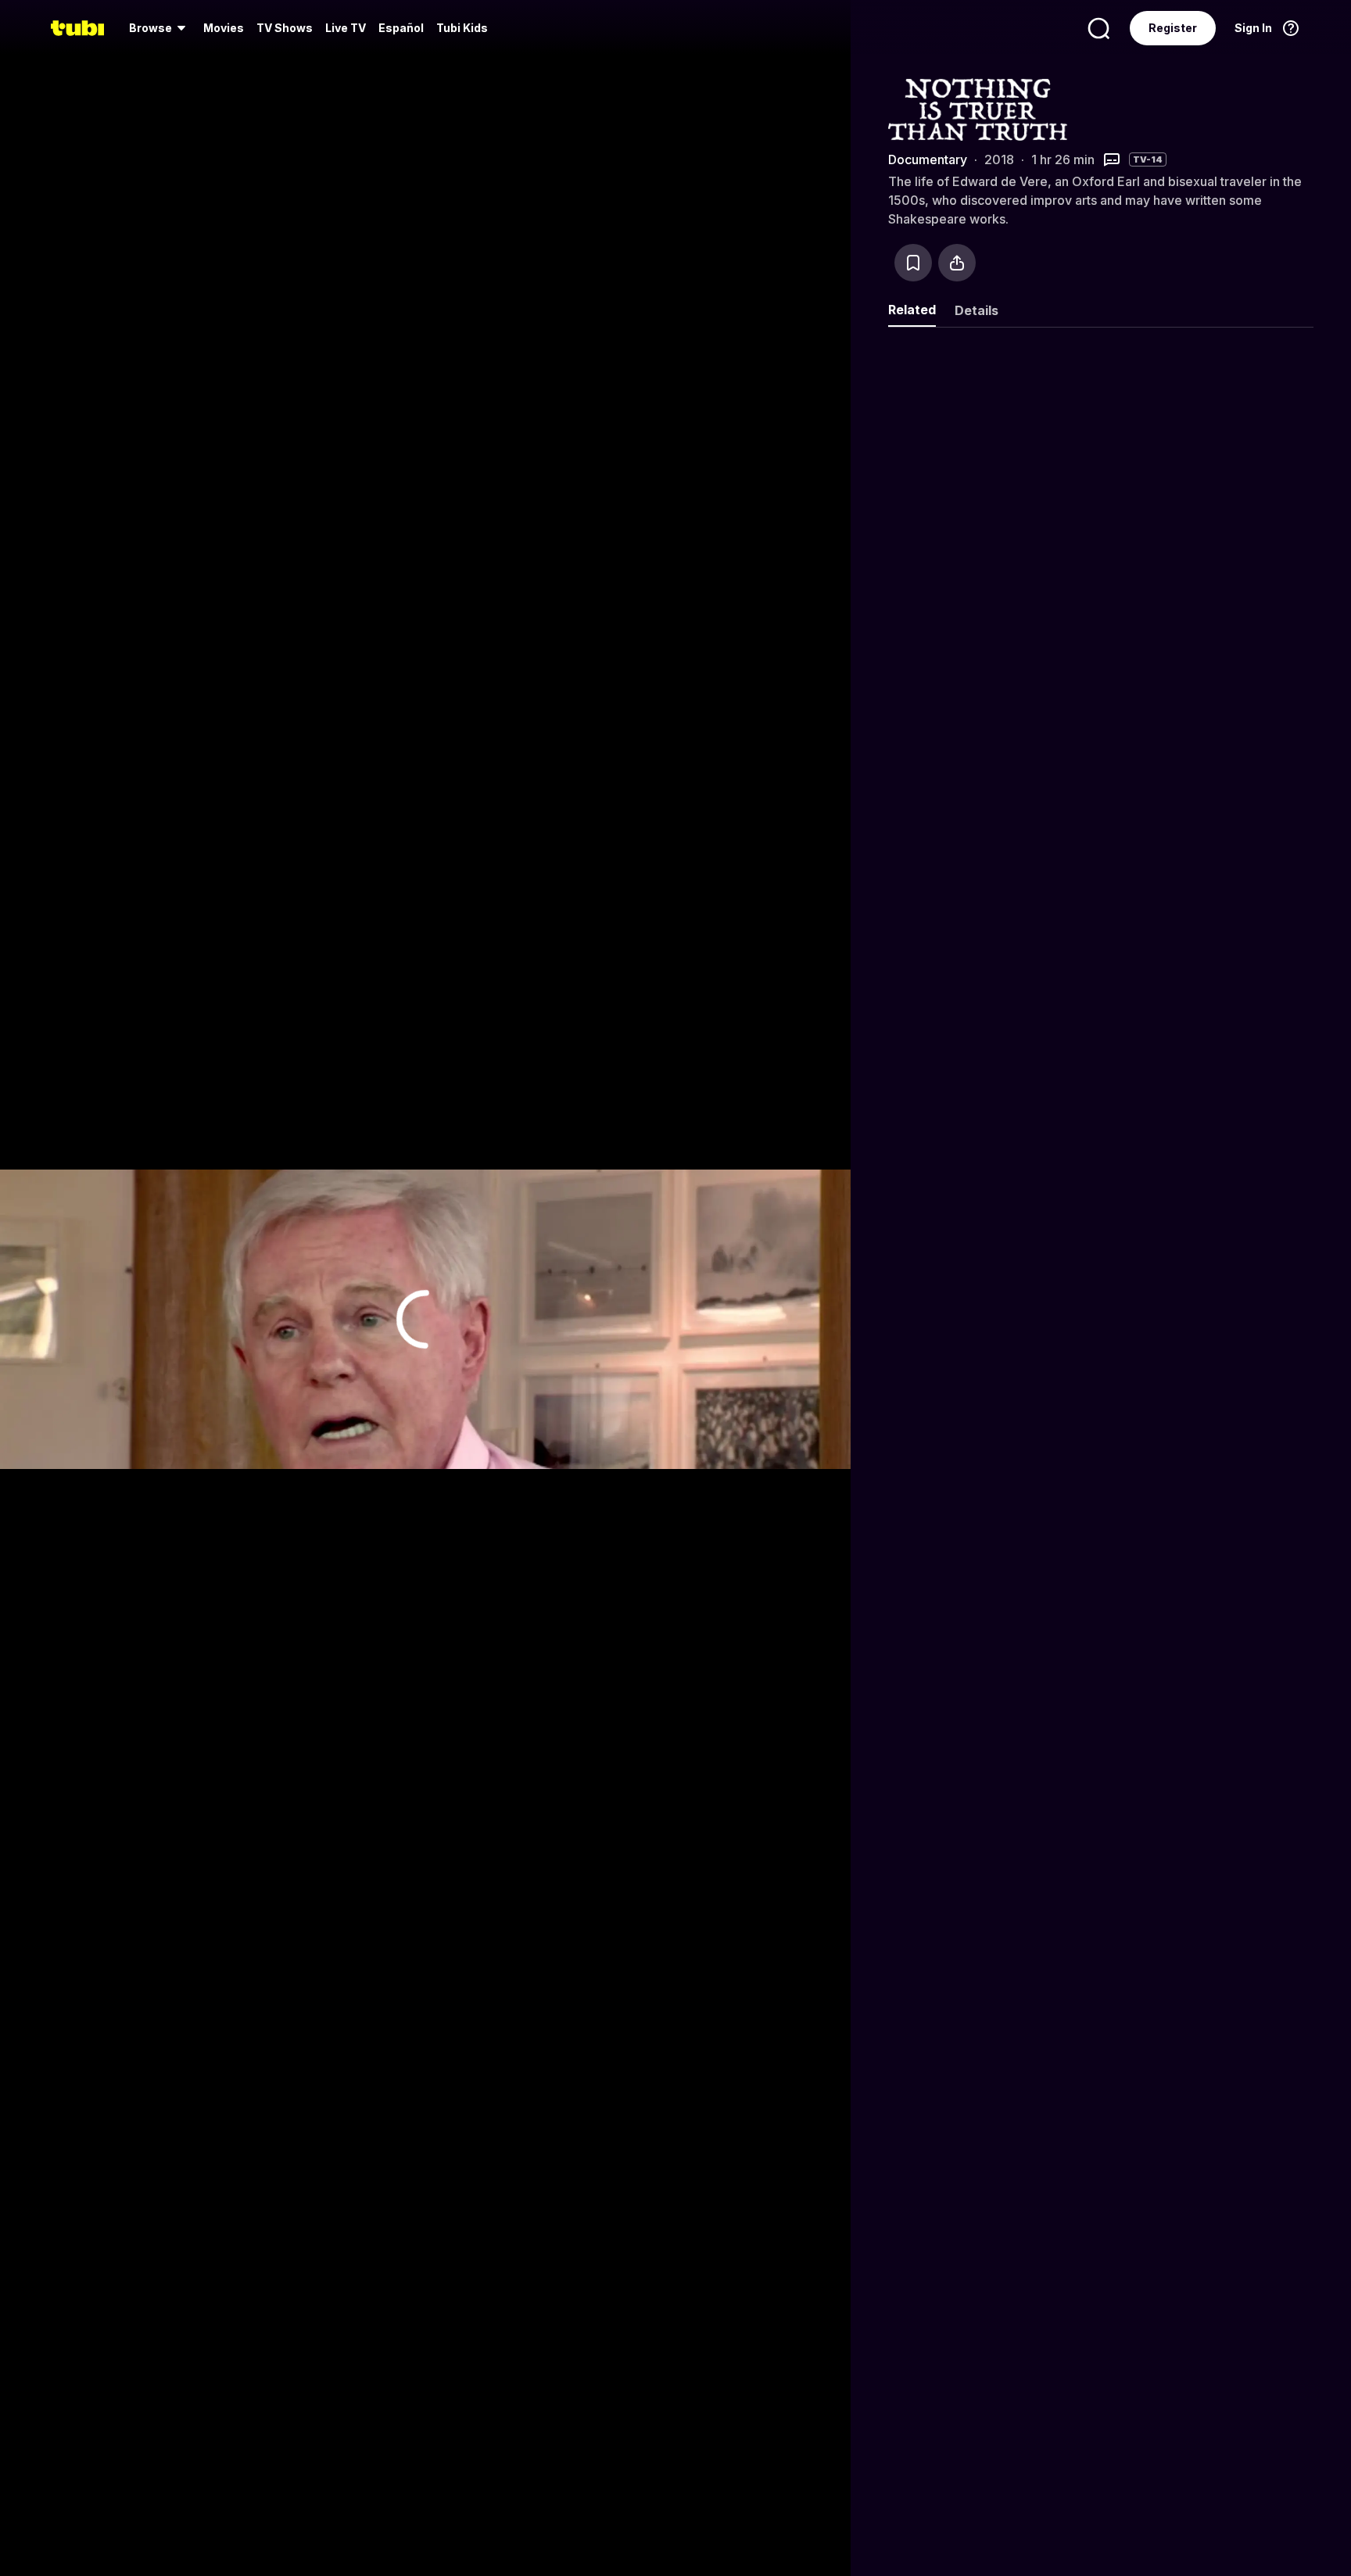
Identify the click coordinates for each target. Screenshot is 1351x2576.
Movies (224, 28)
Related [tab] (912, 310)
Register (1173, 28)
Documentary (928, 159)
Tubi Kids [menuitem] (462, 28)
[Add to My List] (913, 263)
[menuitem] (160, 28)
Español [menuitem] (401, 28)
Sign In (1253, 28)
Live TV (346, 28)
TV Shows (285, 28)
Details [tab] (977, 310)
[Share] (957, 263)
